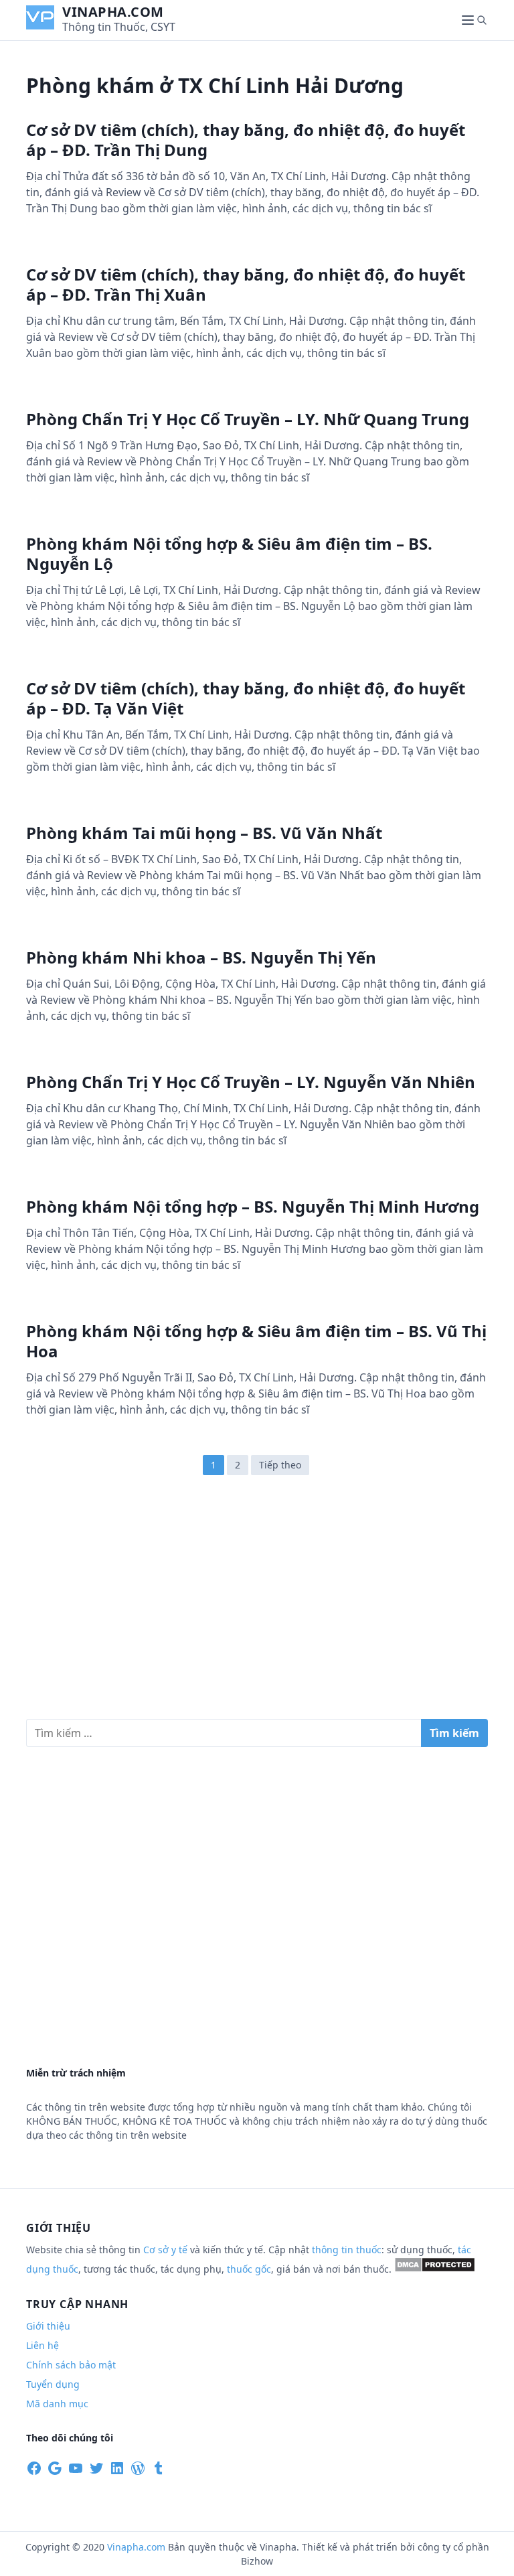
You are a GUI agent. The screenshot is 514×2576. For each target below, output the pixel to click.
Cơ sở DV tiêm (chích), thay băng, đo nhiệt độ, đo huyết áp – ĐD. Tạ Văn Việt (246, 698)
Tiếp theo (280, 1465)
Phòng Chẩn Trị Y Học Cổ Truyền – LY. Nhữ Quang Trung (248, 419)
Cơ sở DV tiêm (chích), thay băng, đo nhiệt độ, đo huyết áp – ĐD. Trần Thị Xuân (246, 284)
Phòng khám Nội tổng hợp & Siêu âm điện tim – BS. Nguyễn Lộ (229, 553)
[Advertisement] (257, 1604)
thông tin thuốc (347, 2250)
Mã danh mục (57, 2404)
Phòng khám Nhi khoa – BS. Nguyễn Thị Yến (201, 957)
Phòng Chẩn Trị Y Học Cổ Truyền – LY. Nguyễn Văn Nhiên (251, 1082)
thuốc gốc (249, 2269)
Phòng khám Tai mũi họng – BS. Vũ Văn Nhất (204, 833)
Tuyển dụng (53, 2384)
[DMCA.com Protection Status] (435, 2269)
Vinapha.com (113, 12)
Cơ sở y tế (167, 2250)
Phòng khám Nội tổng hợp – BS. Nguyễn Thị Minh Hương (253, 1206)
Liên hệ (42, 2345)
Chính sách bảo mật (71, 2365)
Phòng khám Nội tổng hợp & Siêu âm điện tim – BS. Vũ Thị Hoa (256, 1341)
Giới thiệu (48, 2326)
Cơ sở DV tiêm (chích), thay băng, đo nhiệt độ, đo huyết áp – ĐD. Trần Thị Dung (246, 140)
